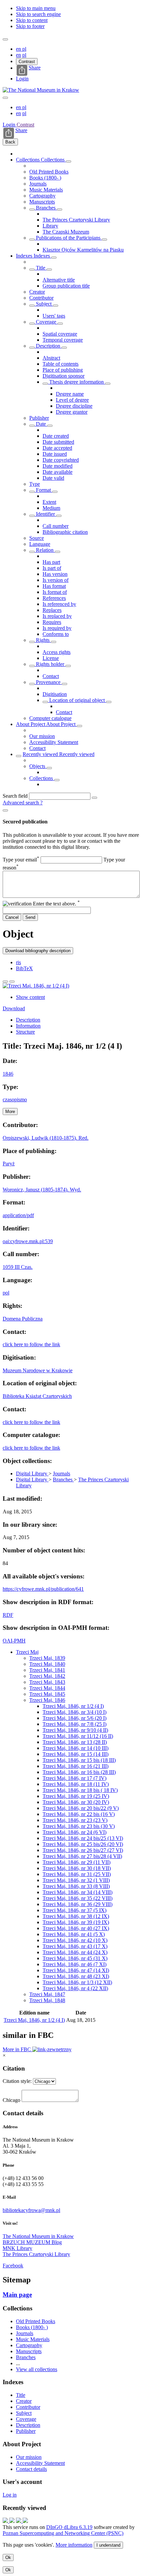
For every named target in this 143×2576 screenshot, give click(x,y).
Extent (49, 502)
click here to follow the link (31, 1344)
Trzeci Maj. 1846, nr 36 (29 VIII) (77, 1904)
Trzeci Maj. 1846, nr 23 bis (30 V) (79, 1826)
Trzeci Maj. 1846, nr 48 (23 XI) (76, 1976)
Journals (38, 184)
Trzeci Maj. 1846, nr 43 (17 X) (75, 1946)
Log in (10, 2495)
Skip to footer (30, 26)
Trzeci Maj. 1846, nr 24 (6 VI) (74, 1832)
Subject (44, 304)
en (19, 49)
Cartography (42, 196)
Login (22, 79)
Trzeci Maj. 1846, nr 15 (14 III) (75, 1754)
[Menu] (5, 39)
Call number (56, 526)
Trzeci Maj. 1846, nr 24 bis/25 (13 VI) (83, 1838)
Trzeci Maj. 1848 (47, 2000)
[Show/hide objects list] (69, 161)
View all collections (37, 2369)
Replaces (52, 610)
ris (18, 962)
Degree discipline (74, 406)
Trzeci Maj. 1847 (47, 1994)
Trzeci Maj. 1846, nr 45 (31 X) (75, 1958)
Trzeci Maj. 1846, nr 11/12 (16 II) (78, 1736)
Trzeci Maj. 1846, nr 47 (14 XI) (76, 1970)
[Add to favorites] (5, 982)
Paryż (9, 1164)
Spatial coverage (60, 334)
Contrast (27, 62)
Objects (38, 766)
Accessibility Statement (54, 742)
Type (35, 484)
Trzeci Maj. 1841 (47, 1670)
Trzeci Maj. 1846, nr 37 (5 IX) (74, 1910)
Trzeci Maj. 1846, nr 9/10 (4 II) (75, 1730)
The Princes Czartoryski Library (76, 220)
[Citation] (12, 982)
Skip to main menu (36, 8)
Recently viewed (41, 754)
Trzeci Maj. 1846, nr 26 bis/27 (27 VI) (83, 1850)
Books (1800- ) (45, 178)
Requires (52, 622)
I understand (108, 2545)
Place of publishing (63, 370)
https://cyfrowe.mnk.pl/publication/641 (43, 1589)
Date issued (55, 454)
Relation (45, 550)
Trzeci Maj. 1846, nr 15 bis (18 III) (79, 1760)
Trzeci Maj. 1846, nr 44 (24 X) (75, 1952)
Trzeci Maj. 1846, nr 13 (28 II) (75, 1742)
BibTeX (24, 968)
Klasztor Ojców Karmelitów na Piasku (83, 250)
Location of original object (77, 700)
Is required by (57, 628)
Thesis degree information (76, 382)
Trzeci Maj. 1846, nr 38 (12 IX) (76, 1916)
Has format (54, 586)
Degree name (70, 394)
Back (10, 142)
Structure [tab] (25, 1032)
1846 (8, 1074)
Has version (55, 574)
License (51, 658)
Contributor (41, 298)
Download (14, 1008)
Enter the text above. (56, 904)
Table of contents (61, 364)
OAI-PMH (14, 1641)
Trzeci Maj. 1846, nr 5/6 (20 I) (74, 1718)
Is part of (52, 568)
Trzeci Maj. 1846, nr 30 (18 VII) (77, 1868)
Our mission (42, 736)
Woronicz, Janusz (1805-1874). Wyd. (42, 1190)
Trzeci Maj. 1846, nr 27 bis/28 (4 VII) (82, 1856)
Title (41, 268)
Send (30, 917)
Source (37, 538)
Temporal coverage (63, 340)
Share (35, 68)
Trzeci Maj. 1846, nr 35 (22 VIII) (77, 1898)
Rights (43, 640)
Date (41, 424)
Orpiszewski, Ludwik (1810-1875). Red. (46, 1138)
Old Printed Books (49, 172)
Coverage (46, 322)
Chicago (11, 2100)
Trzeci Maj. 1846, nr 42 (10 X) (75, 1940)
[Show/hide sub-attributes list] (32, 270)
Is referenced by (59, 604)
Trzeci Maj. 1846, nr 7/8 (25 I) (74, 1724)
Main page (17, 2295)
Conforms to (56, 634)
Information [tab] (28, 1026)
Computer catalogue (50, 718)
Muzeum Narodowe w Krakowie (38, 1370)
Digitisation (55, 694)
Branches (46, 208)
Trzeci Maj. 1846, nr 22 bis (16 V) (79, 1814)
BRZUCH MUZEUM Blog (32, 2242)
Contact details (31, 2469)
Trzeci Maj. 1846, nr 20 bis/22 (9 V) (81, 1808)
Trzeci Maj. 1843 (47, 1682)
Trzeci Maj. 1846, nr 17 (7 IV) (74, 1778)
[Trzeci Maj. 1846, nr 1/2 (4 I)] (36, 986)
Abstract (51, 358)
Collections (28, 160)
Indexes (25, 256)
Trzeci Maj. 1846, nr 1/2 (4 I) (73, 1706)
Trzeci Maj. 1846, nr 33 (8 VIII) (76, 1886)
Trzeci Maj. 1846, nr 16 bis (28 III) (79, 1772)
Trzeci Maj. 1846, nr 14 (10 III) (75, 1748)
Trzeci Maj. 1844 (47, 1688)
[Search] (94, 798)
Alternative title (59, 280)
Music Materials (46, 190)
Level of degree (72, 400)
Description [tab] (28, 1020)
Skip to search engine (38, 14)
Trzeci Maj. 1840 (47, 1664)
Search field (15, 796)
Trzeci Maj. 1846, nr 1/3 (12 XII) (77, 1982)
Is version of (56, 580)
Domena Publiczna (23, 1319)
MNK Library (17, 2248)
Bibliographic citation (65, 532)
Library (50, 226)
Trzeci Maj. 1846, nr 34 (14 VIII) (77, 1892)
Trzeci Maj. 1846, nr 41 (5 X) (74, 1934)
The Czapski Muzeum (66, 232)
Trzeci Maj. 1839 (47, 1658)
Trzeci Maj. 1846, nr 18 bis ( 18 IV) (80, 1790)
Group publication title (66, 286)
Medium (51, 508)
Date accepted (57, 448)
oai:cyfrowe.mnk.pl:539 (28, 1241)
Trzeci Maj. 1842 (47, 1676)
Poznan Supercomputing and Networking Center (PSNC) (63, 2533)
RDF (8, 1615)
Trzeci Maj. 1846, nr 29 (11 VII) (76, 1862)
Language (40, 544)
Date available (58, 472)
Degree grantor (72, 412)
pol (6, 1293)
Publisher (39, 418)
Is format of (55, 592)
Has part (51, 562)
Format (43, 490)
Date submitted (58, 442)
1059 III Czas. (18, 1267)
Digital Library (32, 1474)
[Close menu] (5, 98)
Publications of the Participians (68, 238)
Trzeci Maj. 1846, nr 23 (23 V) (75, 1820)
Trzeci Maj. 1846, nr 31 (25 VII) (77, 1874)
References (54, 598)
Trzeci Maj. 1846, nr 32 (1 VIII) (76, 1880)
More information (74, 2545)
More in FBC (17, 2049)
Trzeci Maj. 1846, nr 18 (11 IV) (76, 1784)
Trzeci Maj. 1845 (47, 1694)
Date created (56, 436)
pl (24, 49)
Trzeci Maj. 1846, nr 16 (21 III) (75, 1766)
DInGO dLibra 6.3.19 (69, 2527)
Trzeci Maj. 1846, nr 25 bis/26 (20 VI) (83, 1844)
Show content (30, 997)
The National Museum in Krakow (38, 2236)
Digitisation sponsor (64, 376)
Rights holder (50, 664)
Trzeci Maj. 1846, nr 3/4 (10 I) (74, 1712)
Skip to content (32, 20)
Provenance (48, 682)
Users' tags (54, 316)
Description (48, 346)
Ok (8, 2557)
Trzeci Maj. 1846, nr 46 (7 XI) (74, 1964)
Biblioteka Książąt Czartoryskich (37, 1396)
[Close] (5, 810)
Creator (37, 292)
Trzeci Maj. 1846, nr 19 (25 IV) (76, 1796)
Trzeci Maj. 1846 (47, 1700)
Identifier (45, 514)
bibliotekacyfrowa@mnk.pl (31, 2210)
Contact (51, 676)
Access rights (57, 652)
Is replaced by (57, 616)
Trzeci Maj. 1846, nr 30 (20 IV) (76, 1802)
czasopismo (15, 1099)
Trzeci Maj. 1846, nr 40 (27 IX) (76, 1928)
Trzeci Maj (27, 1652)
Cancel (12, 917)
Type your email (21, 860)
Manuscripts (42, 202)
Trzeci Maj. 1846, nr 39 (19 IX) (76, 1922)
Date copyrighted (61, 460)
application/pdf (18, 1215)
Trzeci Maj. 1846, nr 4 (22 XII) (75, 1988)
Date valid (53, 478)
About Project (31, 724)
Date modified (58, 466)
